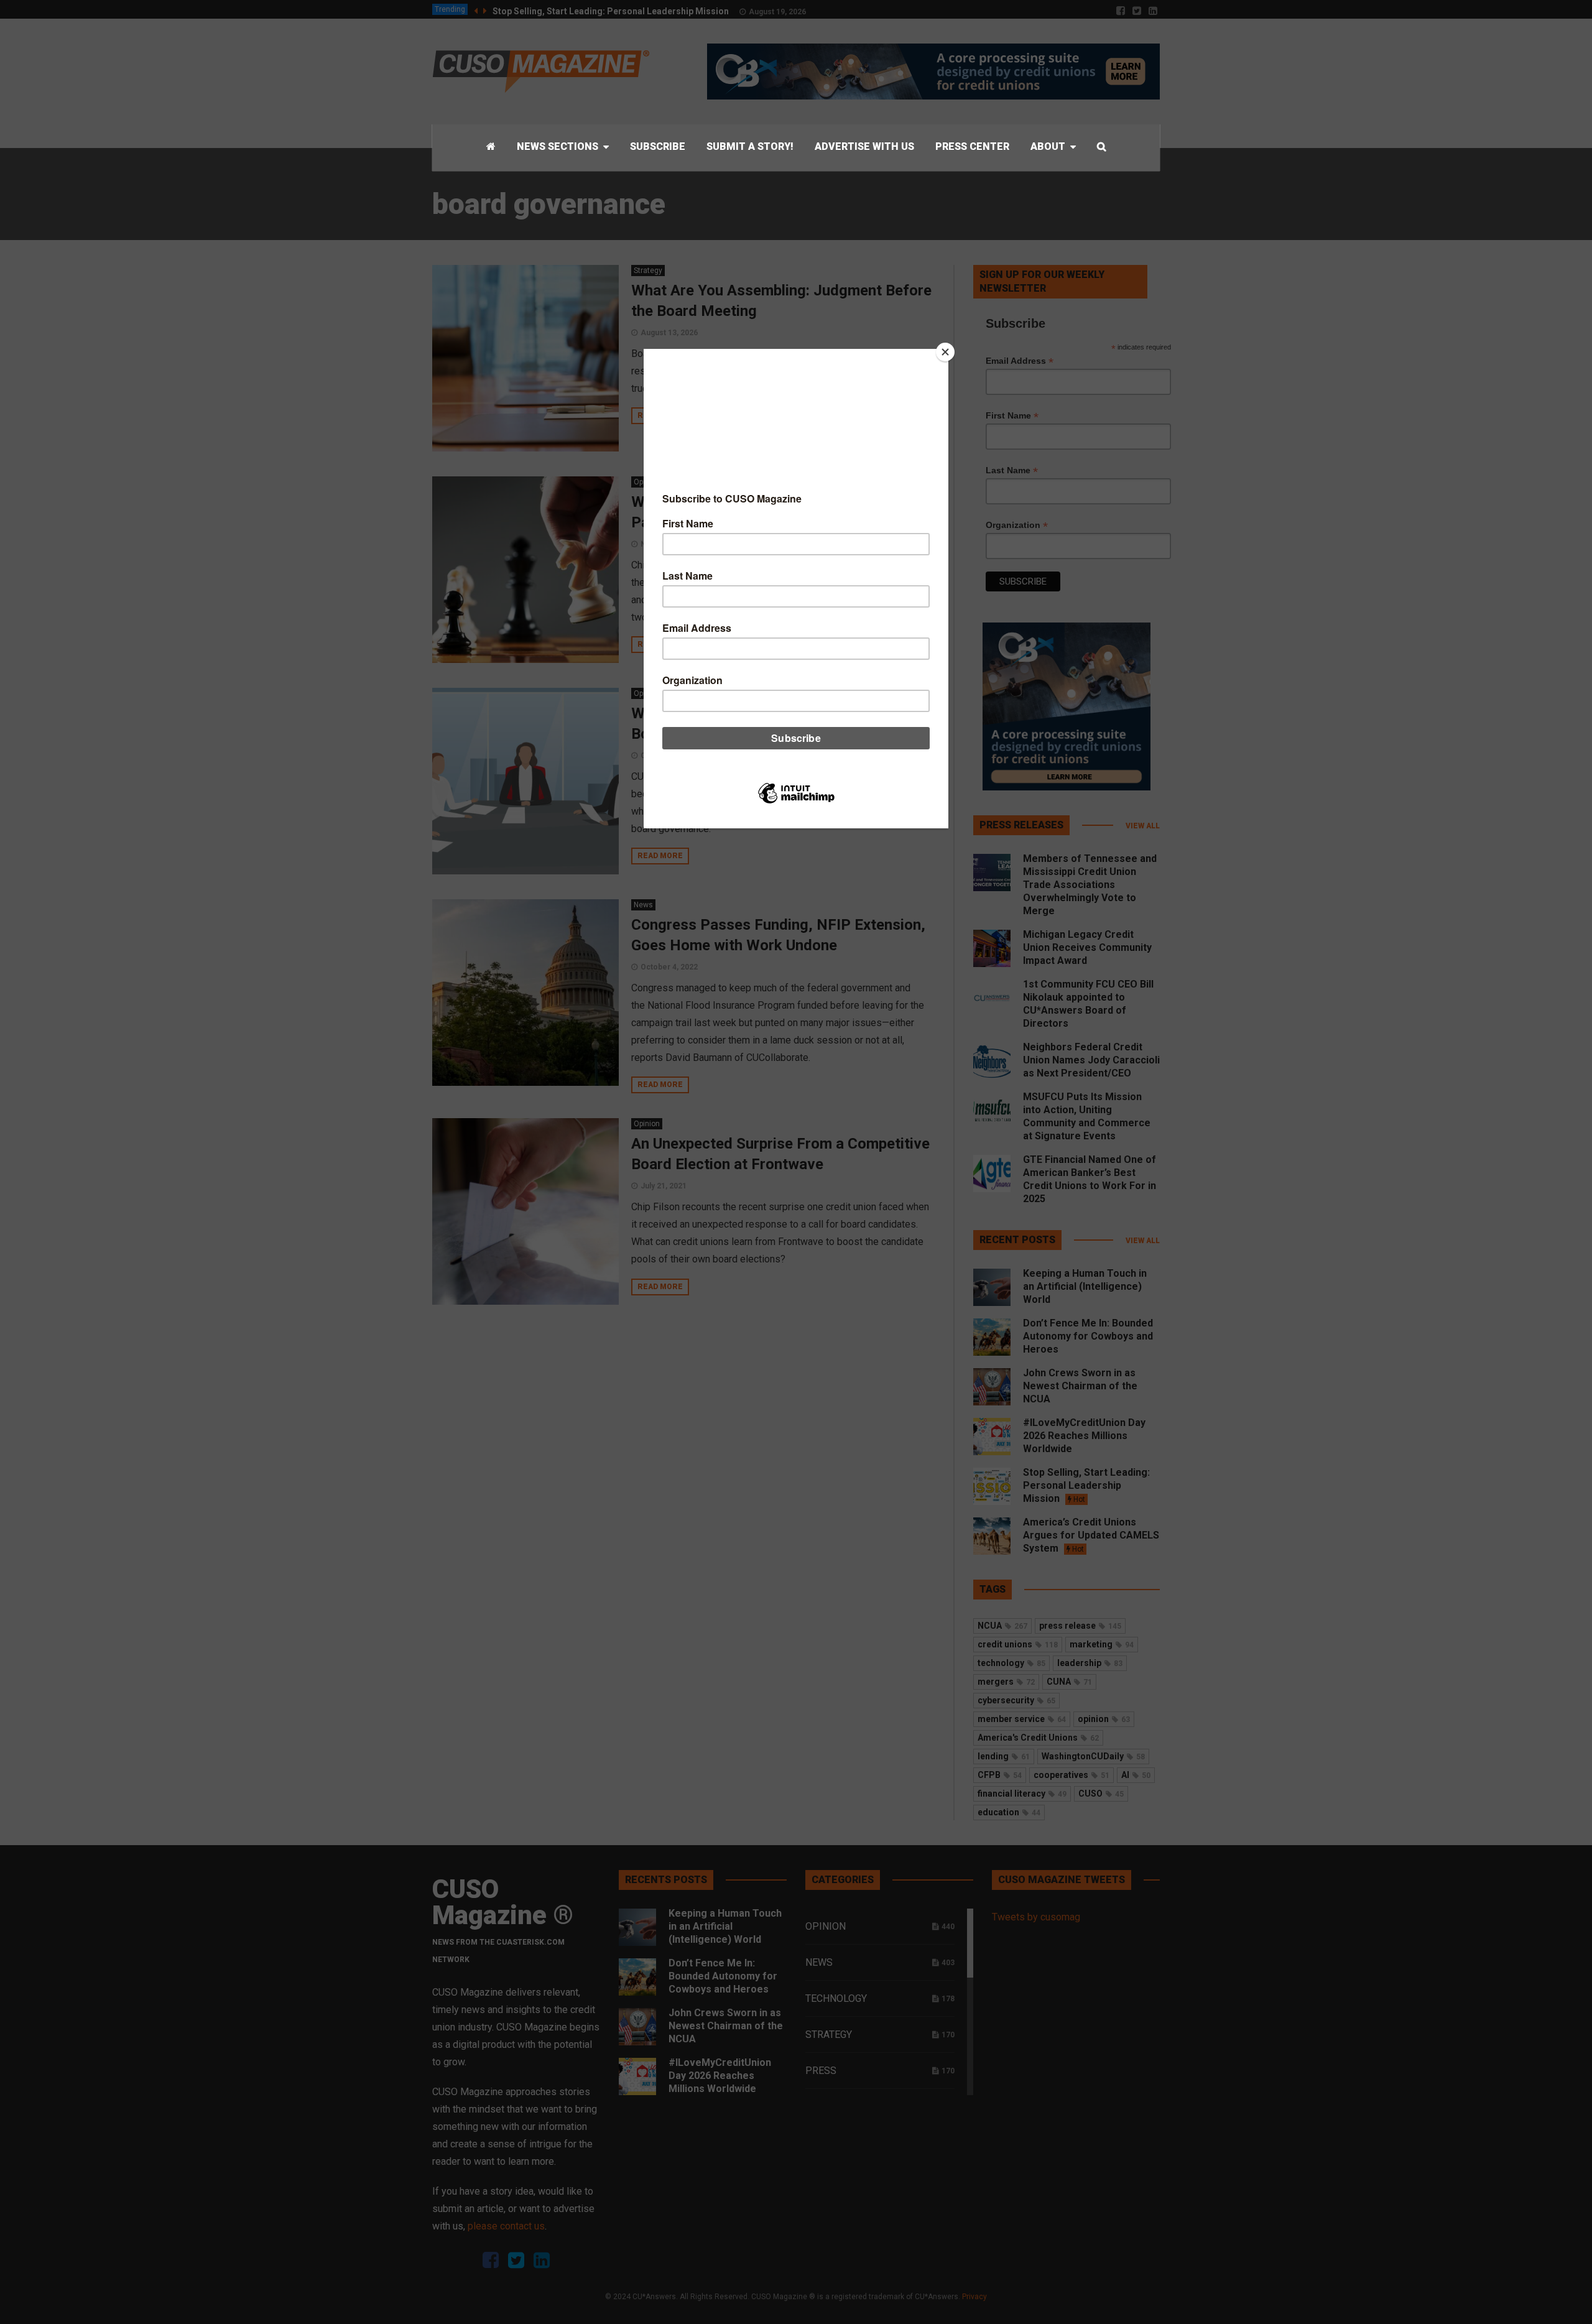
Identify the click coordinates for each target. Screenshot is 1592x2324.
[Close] (945, 352)
